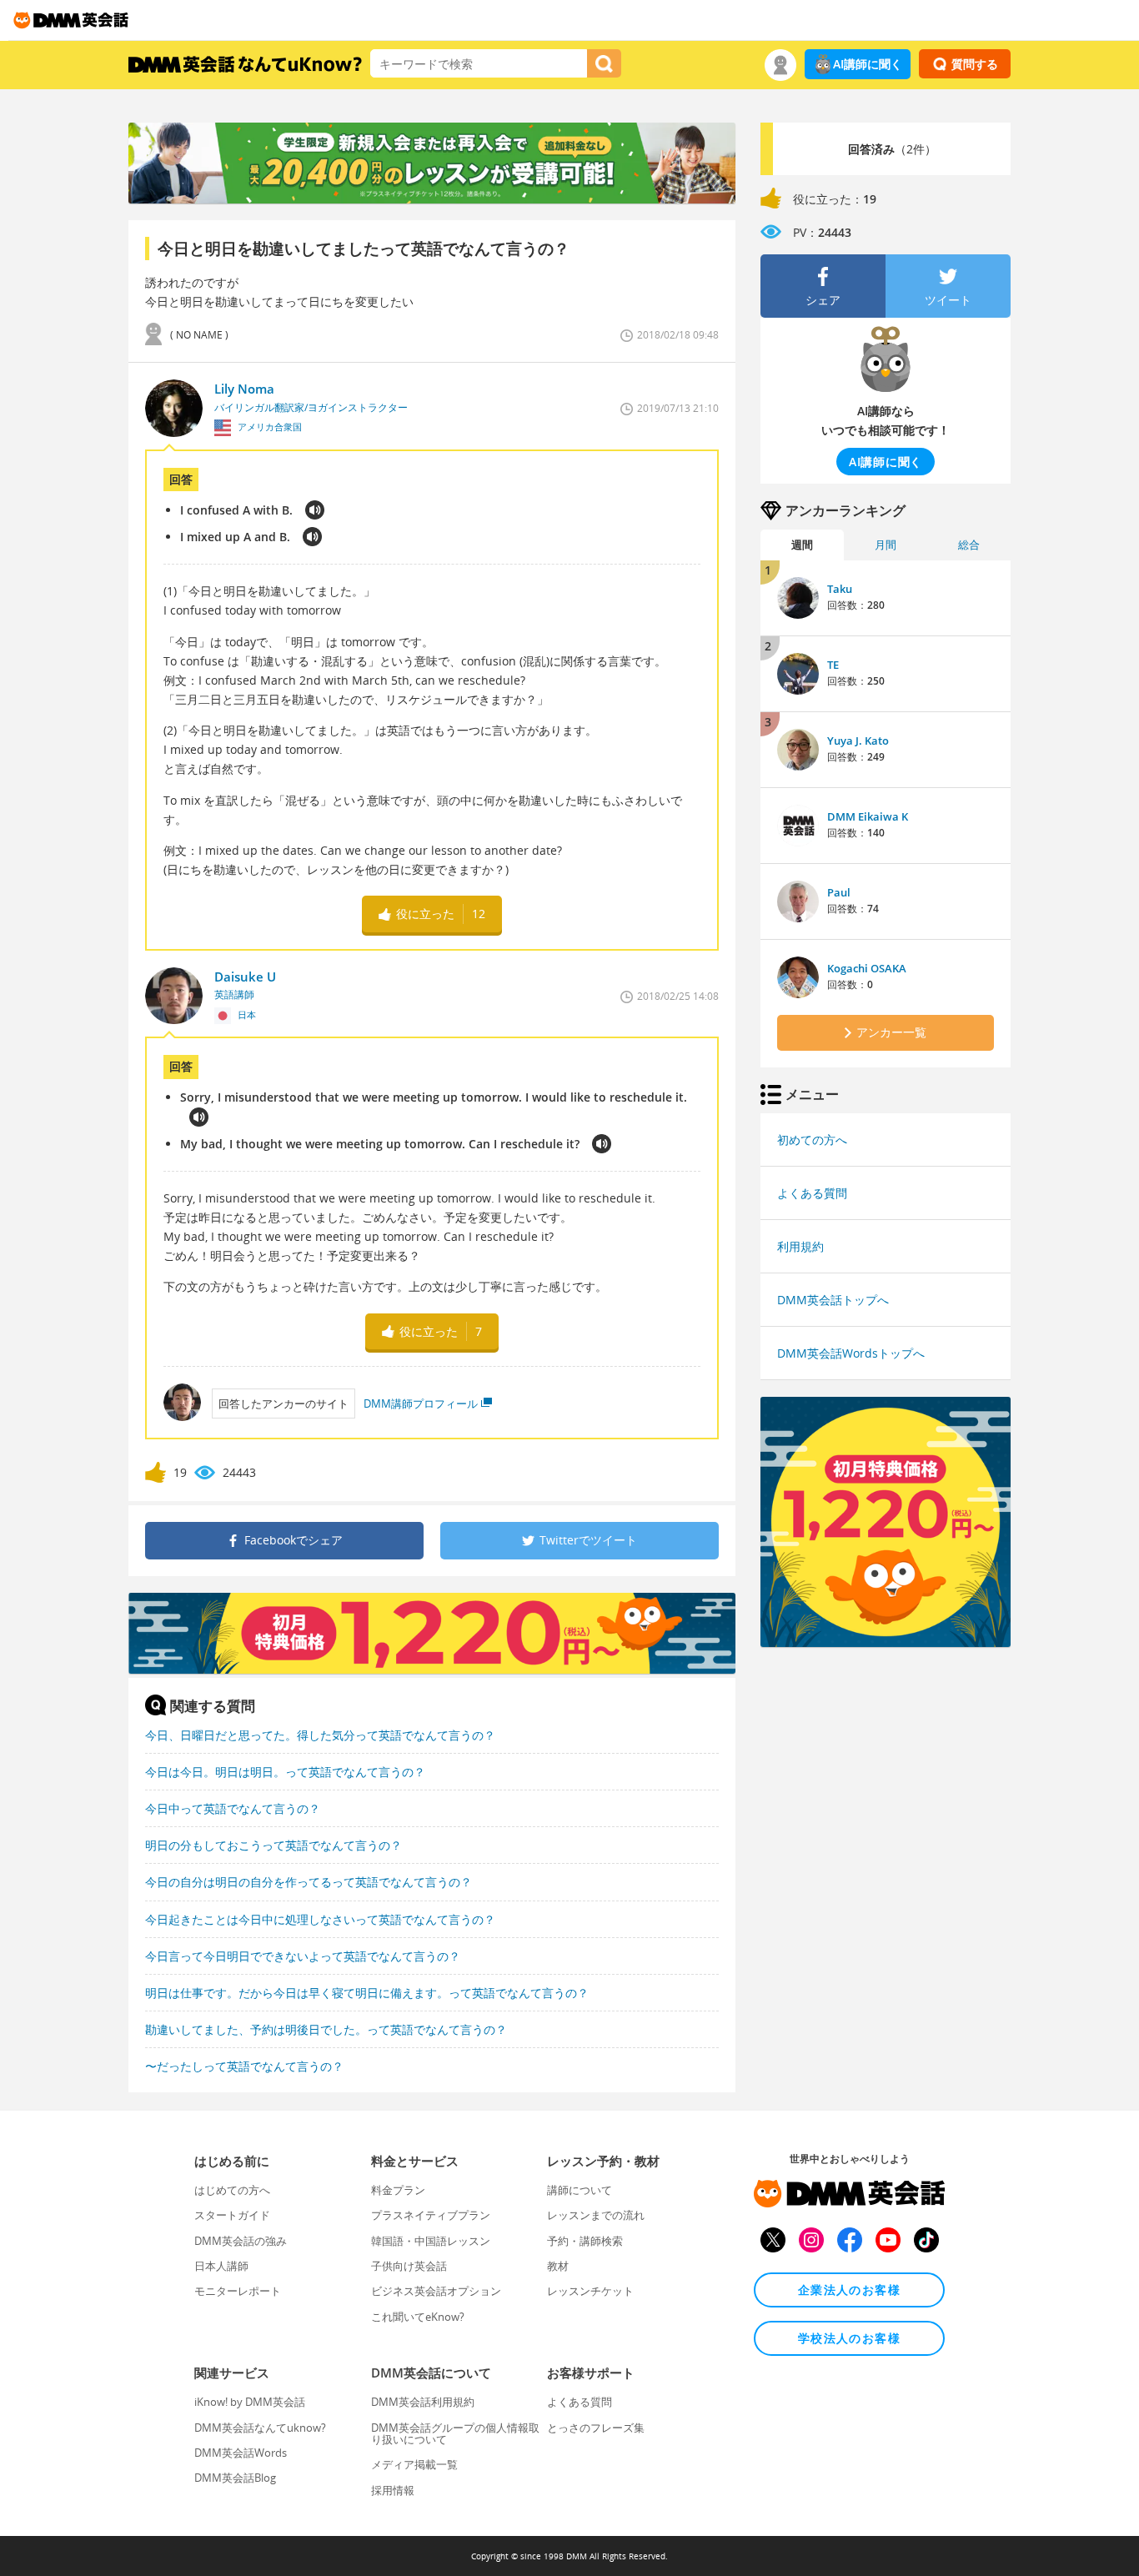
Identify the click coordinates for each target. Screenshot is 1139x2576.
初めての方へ (812, 1140)
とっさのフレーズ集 (596, 2428)
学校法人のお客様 (849, 2338)
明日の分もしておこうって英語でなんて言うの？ (273, 1845)
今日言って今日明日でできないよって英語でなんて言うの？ (303, 1956)
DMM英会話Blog (235, 2478)
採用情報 (393, 2490)
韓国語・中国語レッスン (431, 2241)
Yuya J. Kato (858, 741)
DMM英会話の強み (241, 2241)
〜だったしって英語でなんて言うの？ (244, 2066)
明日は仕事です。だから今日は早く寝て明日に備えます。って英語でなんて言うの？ (367, 1993)
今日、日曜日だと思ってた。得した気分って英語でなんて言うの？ (320, 1735)
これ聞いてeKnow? (418, 2317)
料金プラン (398, 2190)
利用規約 (800, 1246)
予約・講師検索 (585, 2241)
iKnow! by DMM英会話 (250, 2402)
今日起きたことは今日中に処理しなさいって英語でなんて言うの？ (320, 1919)
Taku (840, 589)
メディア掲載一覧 (414, 2464)
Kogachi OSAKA (867, 968)
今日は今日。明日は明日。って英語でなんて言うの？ (285, 1772)
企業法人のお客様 (849, 2290)
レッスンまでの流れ (596, 2215)
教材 (558, 2266)
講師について (580, 2190)
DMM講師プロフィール (421, 1403)
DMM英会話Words (241, 2453)
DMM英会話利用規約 (423, 2402)
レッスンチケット (590, 2291)
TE (833, 665)
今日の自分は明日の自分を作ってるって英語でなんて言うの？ (309, 1882)
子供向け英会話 (409, 2266)
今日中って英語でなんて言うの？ (233, 1808)
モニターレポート (238, 2291)
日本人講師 (221, 2266)
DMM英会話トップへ (833, 1300)
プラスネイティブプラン (431, 2215)
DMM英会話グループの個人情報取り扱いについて (455, 2433)
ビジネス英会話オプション (436, 2291)
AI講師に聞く (868, 64)
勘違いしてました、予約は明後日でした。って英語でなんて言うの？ (326, 2029)
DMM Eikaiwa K (868, 816)
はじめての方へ (232, 2190)
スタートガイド (232, 2215)
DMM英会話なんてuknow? (260, 2428)
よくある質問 (812, 1193)
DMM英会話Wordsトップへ (851, 1353)
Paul (839, 892)
